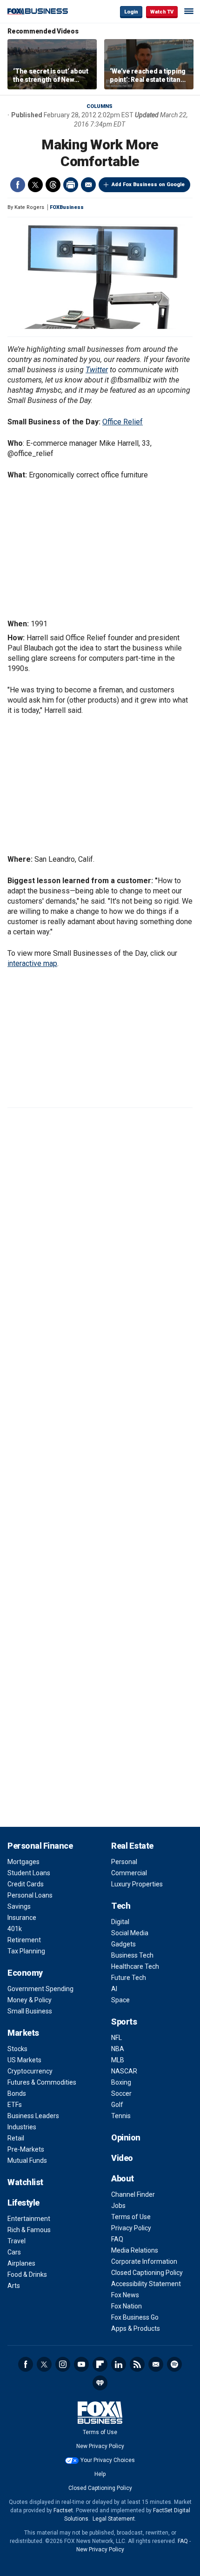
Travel (17, 2241)
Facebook (18, 185)
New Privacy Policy (100, 2446)
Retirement (24, 1940)
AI (114, 1989)
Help (100, 2474)
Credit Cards (26, 1884)
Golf (117, 2105)
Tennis (121, 2116)
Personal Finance (40, 1846)
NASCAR (124, 2071)
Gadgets (123, 1944)
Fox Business (38, 11)
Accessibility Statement (146, 2284)
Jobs (118, 2206)
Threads (53, 185)
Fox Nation (127, 2306)
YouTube (81, 2364)
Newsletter (156, 2364)
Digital (120, 1922)
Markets (23, 2033)
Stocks (17, 2049)
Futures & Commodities (42, 2082)
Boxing (121, 2082)
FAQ (117, 2239)
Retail (16, 2138)
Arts (14, 2286)
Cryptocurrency (30, 2071)
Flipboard (100, 2364)
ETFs (15, 2105)
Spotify (174, 2364)
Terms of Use (131, 2217)
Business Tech (132, 1955)
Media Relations (135, 2250)
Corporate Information (144, 2261)
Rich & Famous (29, 2230)
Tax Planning (26, 1951)
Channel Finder (133, 2194)
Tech (121, 1906)
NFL (117, 2038)
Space (120, 2000)
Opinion (126, 2137)
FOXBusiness (67, 207)
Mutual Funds (27, 2160)
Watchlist (25, 2182)
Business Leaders (33, 2116)
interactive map (32, 963)
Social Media (130, 1933)
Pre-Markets (26, 2149)
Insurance (22, 1918)
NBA (118, 2049)
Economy (25, 1973)
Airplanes (21, 2263)
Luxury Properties (137, 1884)
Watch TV (162, 12)
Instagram (63, 2364)
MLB (118, 2060)
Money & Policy (30, 2000)
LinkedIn (119, 2364)
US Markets (24, 2060)
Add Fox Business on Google (148, 184)
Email (88, 185)
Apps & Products (136, 2328)
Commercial (129, 1873)
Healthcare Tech (135, 1966)
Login (131, 12)
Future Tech (129, 1978)
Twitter (35, 185)
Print (71, 185)
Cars (14, 2252)
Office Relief (123, 422)
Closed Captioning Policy (147, 2273)
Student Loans (29, 1873)
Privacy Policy (131, 2228)
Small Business (30, 2011)
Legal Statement (114, 2519)
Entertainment (29, 2219)
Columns (100, 106)
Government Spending (40, 1989)
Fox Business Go (135, 2317)
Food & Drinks (27, 2274)
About (123, 2178)
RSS (137, 2364)
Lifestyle (23, 2203)
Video (122, 2158)
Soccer (121, 2093)
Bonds (17, 2093)
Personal (124, 1862)
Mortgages (23, 1862)
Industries (22, 2127)
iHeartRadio (100, 2383)
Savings (19, 1906)
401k (15, 1929)
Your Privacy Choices (108, 2460)
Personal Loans (30, 1895)
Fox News (125, 2295)
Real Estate (132, 1846)
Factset (63, 2510)
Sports (124, 2022)
